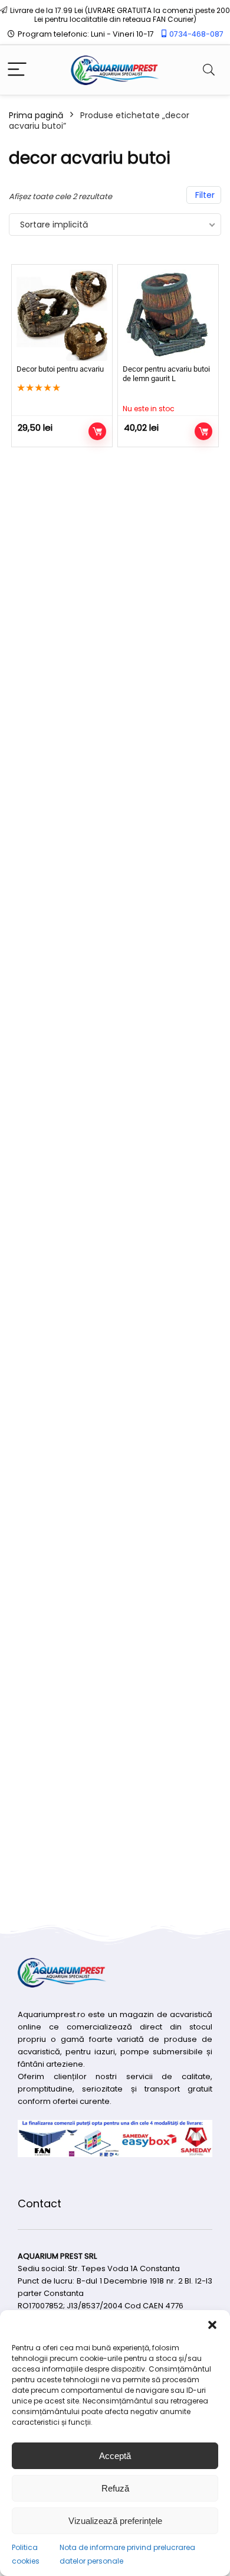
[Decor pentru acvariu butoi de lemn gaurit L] (168, 315)
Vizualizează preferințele (115, 2521)
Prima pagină (36, 115)
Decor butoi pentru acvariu (60, 369)
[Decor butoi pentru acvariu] (62, 315)
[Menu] (17, 70)
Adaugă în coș (97, 431)
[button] (212, 2325)
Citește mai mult (203, 431)
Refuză (115, 2488)
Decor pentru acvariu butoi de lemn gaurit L (166, 374)
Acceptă (115, 2456)
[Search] (209, 70)
